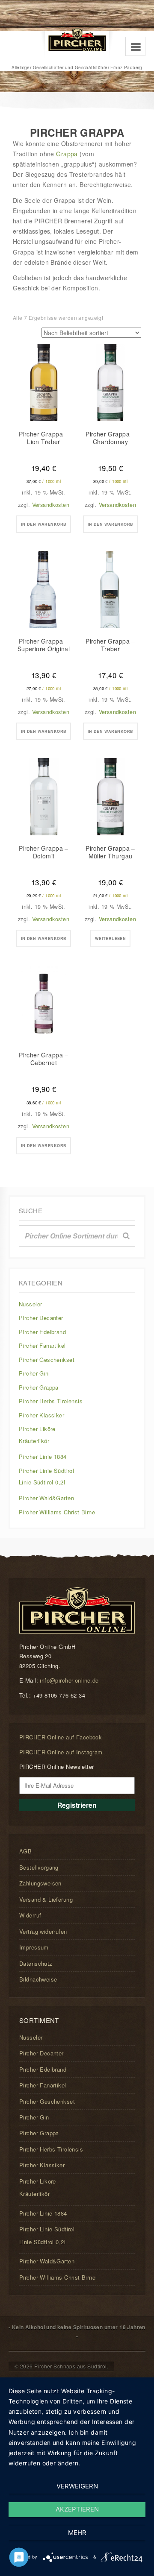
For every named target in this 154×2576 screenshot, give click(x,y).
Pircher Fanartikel (42, 1345)
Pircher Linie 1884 (43, 1456)
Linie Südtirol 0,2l (42, 1482)
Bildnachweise (38, 1979)
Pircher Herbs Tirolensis (51, 1401)
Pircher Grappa (39, 1387)
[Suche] (126, 1236)
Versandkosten (51, 505)
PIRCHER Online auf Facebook (61, 1737)
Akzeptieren (77, 2509)
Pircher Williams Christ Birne (57, 1512)
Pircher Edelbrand (42, 1332)
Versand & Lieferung (46, 1899)
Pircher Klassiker (41, 1415)
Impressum (34, 1947)
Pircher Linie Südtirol (46, 1471)
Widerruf (30, 1915)
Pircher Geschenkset (47, 1360)
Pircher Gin (34, 1373)
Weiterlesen (111, 938)
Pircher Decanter (41, 1318)
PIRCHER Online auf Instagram (61, 1752)
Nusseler (30, 1304)
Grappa (67, 154)
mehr (77, 2533)
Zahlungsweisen (40, 1883)
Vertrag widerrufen (43, 1931)
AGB (25, 1851)
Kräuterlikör (34, 1441)
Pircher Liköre (37, 1429)
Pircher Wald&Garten (46, 1498)
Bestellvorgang (39, 1867)
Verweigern (77, 2486)
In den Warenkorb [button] (44, 524)
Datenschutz (36, 1963)
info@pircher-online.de (69, 1680)
